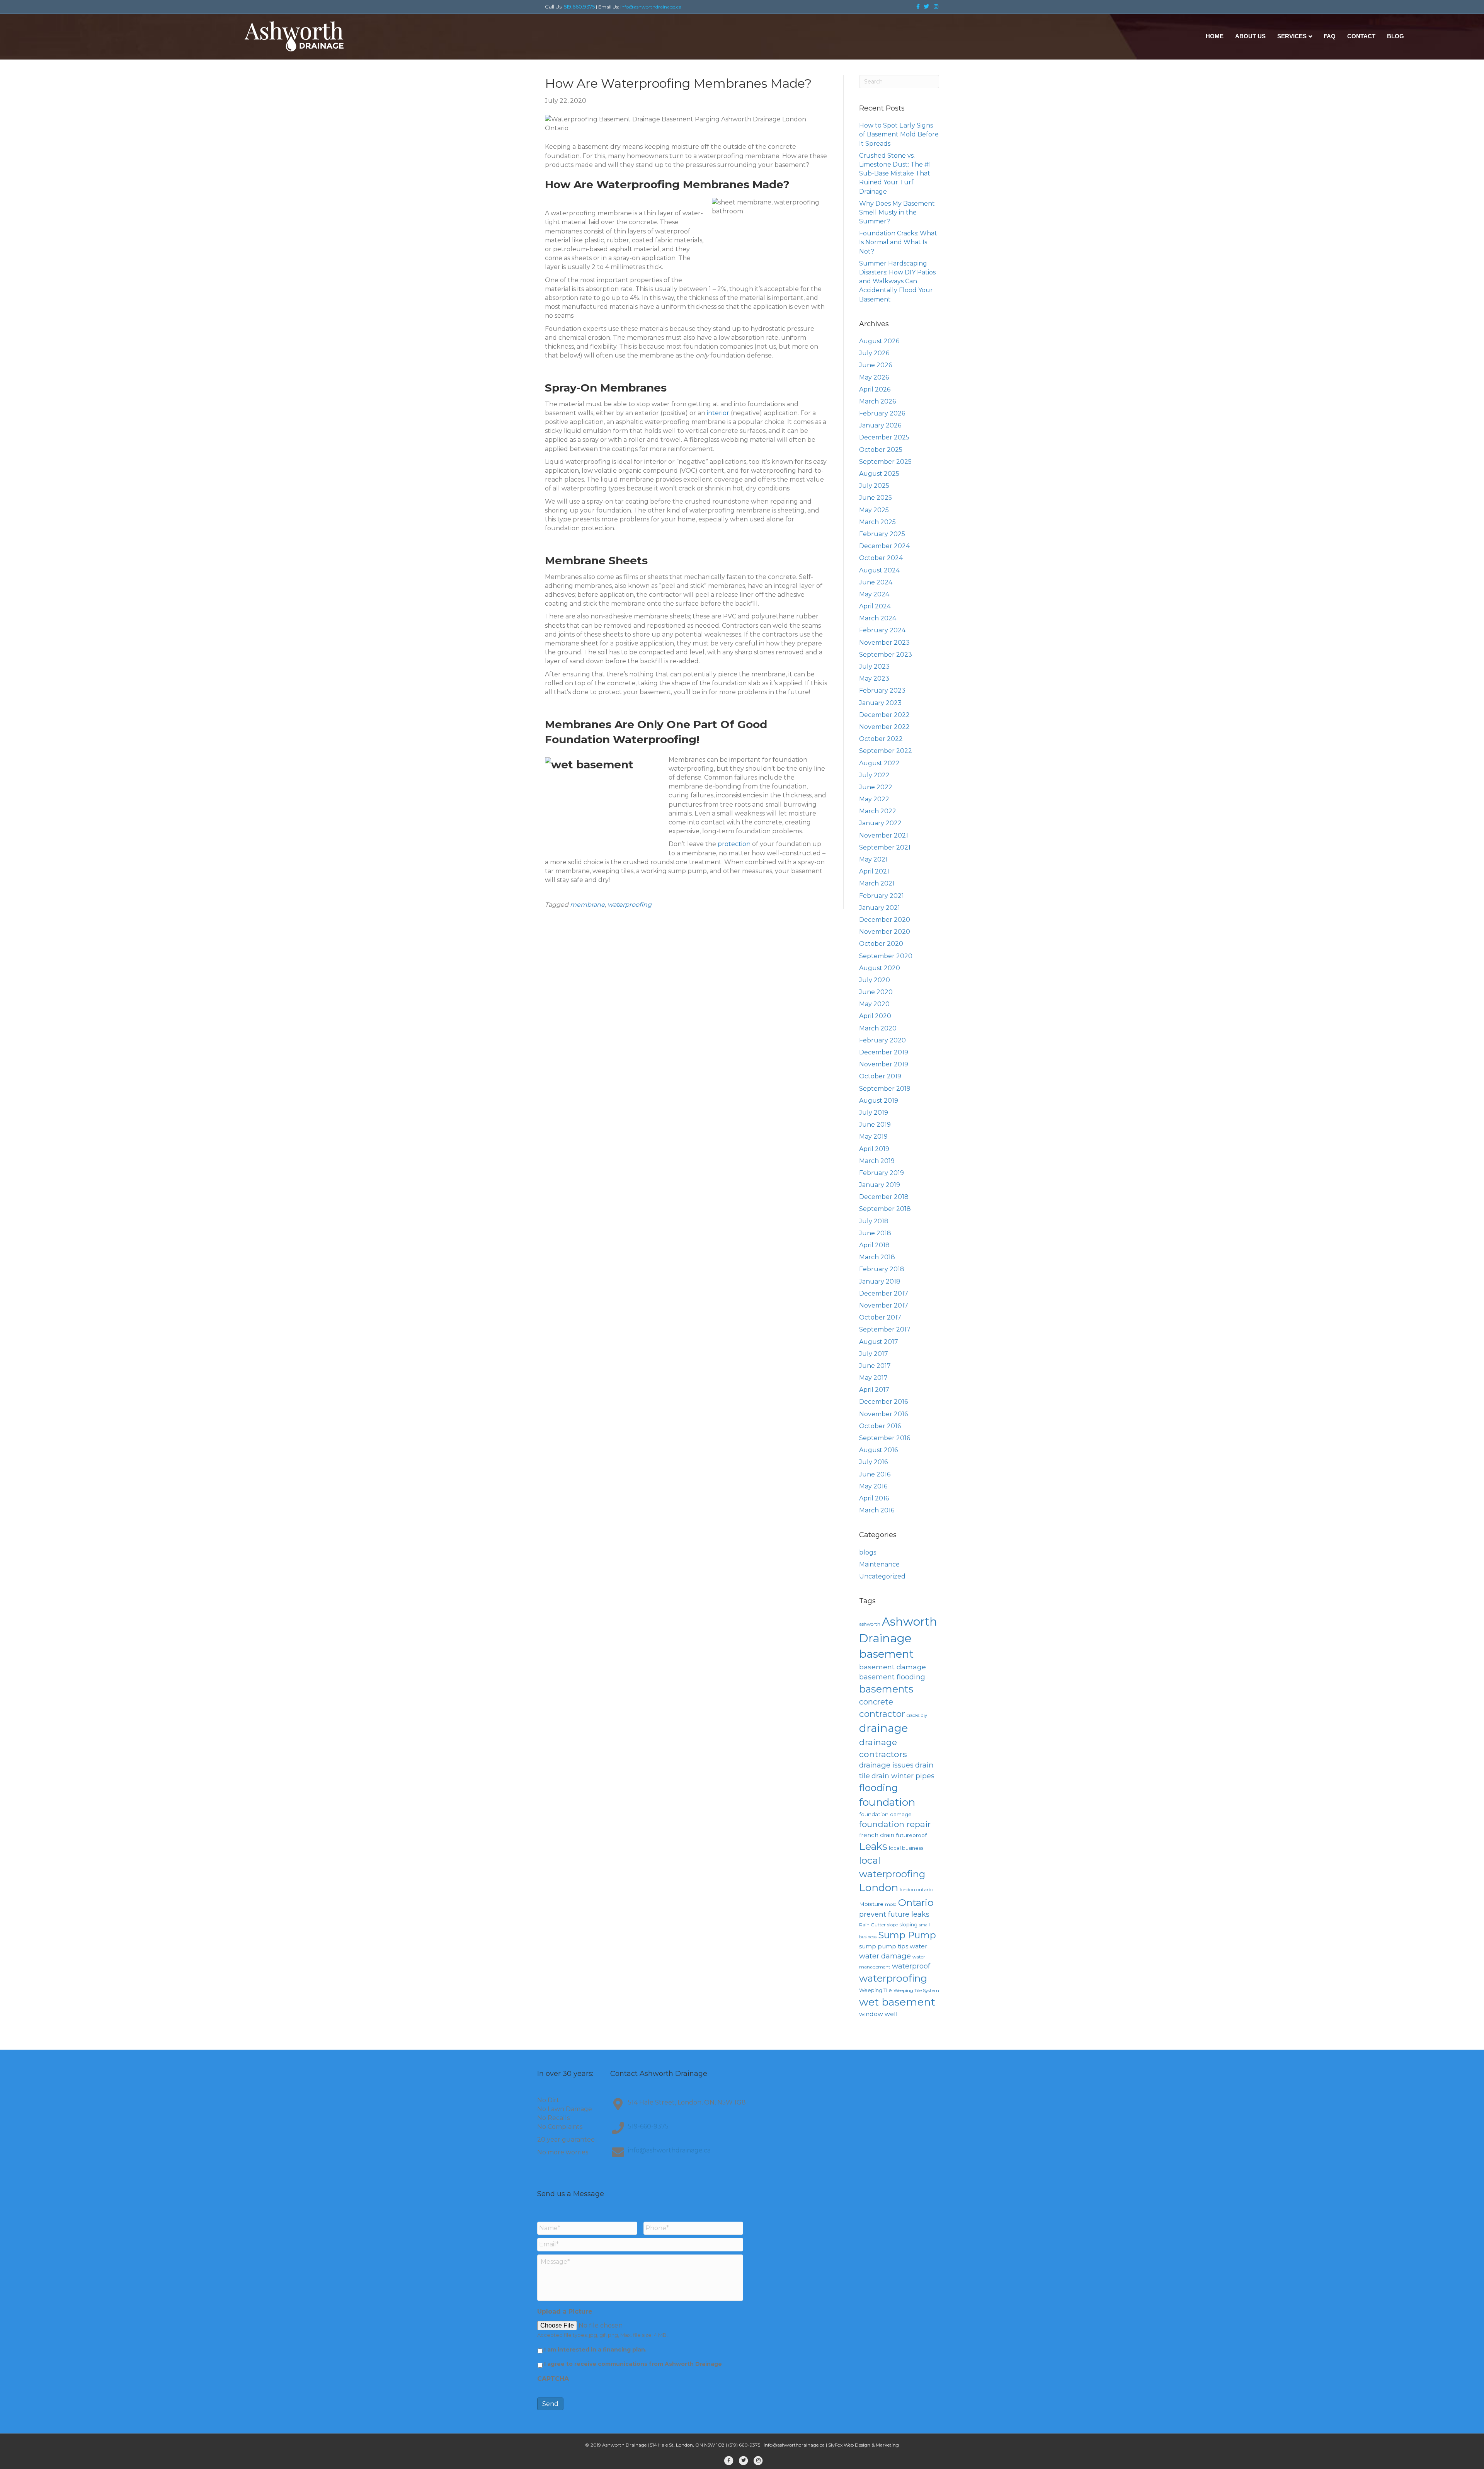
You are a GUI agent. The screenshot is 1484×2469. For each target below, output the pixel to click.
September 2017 (885, 1329)
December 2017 (884, 1293)
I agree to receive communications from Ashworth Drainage (633, 2364)
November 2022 (884, 727)
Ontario (916, 1902)
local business (906, 1848)
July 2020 (875, 980)
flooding (878, 1788)
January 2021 (880, 908)
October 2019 (880, 1076)
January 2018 (880, 1281)
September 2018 (885, 1209)
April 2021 (874, 871)
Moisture (871, 1904)
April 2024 (875, 606)
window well (878, 2014)
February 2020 (882, 1040)
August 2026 (879, 341)
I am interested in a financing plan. (595, 2350)
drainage (883, 1728)
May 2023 (874, 679)
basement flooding (892, 1677)
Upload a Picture (565, 2311)
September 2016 (885, 1438)
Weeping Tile (876, 1990)
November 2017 (884, 1305)
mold (891, 1904)
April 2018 (874, 1245)
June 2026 (876, 365)
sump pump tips (884, 1946)
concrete (876, 1702)
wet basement (897, 2002)
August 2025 (879, 474)
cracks (913, 1716)
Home (1215, 36)
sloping (908, 1924)
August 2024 (879, 570)
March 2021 (877, 883)
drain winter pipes (903, 1776)
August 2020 (880, 968)
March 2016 (877, 1510)
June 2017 (875, 1366)
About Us (1250, 36)
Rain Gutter (872, 1925)
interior (718, 413)
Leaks (873, 1846)
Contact (1361, 36)
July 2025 (874, 486)
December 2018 (884, 1197)
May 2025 (874, 510)
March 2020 (878, 1028)
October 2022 (881, 739)
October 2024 (881, 558)
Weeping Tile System (916, 1990)
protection (734, 844)
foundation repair (895, 1824)
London (879, 1888)
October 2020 (881, 944)
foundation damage (885, 1814)
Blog (1396, 36)
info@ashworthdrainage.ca (651, 7)
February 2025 (882, 534)
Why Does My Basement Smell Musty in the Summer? (897, 212)
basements (886, 1689)
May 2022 (874, 799)
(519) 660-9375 (744, 2445)
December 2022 (884, 715)
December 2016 (883, 1402)
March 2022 (878, 811)
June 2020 (876, 992)
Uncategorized (882, 1576)
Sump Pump (907, 1935)
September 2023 (886, 655)
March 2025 (877, 522)
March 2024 (878, 618)
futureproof (911, 1835)
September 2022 (886, 751)
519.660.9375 (579, 7)
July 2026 (874, 353)
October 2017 (880, 1317)
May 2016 (873, 1486)
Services (1292, 36)
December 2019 (884, 1052)
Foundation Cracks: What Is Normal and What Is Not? (898, 242)
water (919, 1946)
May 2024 (874, 594)
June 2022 (876, 787)
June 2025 (876, 498)
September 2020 (886, 956)
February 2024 (882, 630)
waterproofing (630, 905)
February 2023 (882, 690)
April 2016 (874, 1498)
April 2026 (875, 389)
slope (893, 1925)
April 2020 (875, 1016)
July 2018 (874, 1221)
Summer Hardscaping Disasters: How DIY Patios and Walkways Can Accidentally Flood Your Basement (897, 281)
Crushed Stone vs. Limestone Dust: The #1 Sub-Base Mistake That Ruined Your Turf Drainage (895, 174)
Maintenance (879, 1564)
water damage (885, 1956)
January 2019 (880, 1185)
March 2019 (877, 1161)
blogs (868, 1552)
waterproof (911, 1966)
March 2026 (877, 401)
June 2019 (875, 1125)
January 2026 (880, 425)
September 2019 (885, 1089)
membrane (587, 905)
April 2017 (874, 1390)
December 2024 (884, 546)
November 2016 (883, 1414)
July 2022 (874, 775)
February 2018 (882, 1269)
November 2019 (884, 1064)
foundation (887, 1802)
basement (886, 1654)
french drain (877, 1835)
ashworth (870, 1624)
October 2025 (881, 450)
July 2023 (874, 667)
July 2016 (873, 1462)
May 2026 (874, 377)
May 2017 (873, 1378)
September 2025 (885, 462)
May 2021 (873, 859)
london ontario (916, 1889)
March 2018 (877, 1257)
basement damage (893, 1667)
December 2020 (885, 920)
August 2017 (879, 1342)
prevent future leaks (894, 1914)
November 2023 (884, 643)
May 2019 (873, 1137)
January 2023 (880, 703)
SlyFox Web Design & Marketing (864, 2445)
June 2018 (875, 1233)
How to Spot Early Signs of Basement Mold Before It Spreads (899, 134)
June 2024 (876, 582)
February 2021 (882, 896)
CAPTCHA (553, 2379)
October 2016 (880, 1426)
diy (924, 1716)
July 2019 (874, 1113)
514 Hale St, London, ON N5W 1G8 (687, 2445)
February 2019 (882, 1173)
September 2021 (885, 847)
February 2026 (882, 413)
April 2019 (874, 1149)
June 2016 (875, 1474)
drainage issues (886, 1765)
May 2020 (874, 1004)
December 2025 (884, 437)
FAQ (1330, 36)
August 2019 (879, 1101)
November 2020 (885, 932)
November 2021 (884, 835)
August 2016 (878, 1450)
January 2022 (880, 823)
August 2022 (879, 763)
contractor (882, 1714)
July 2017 (874, 1354)
